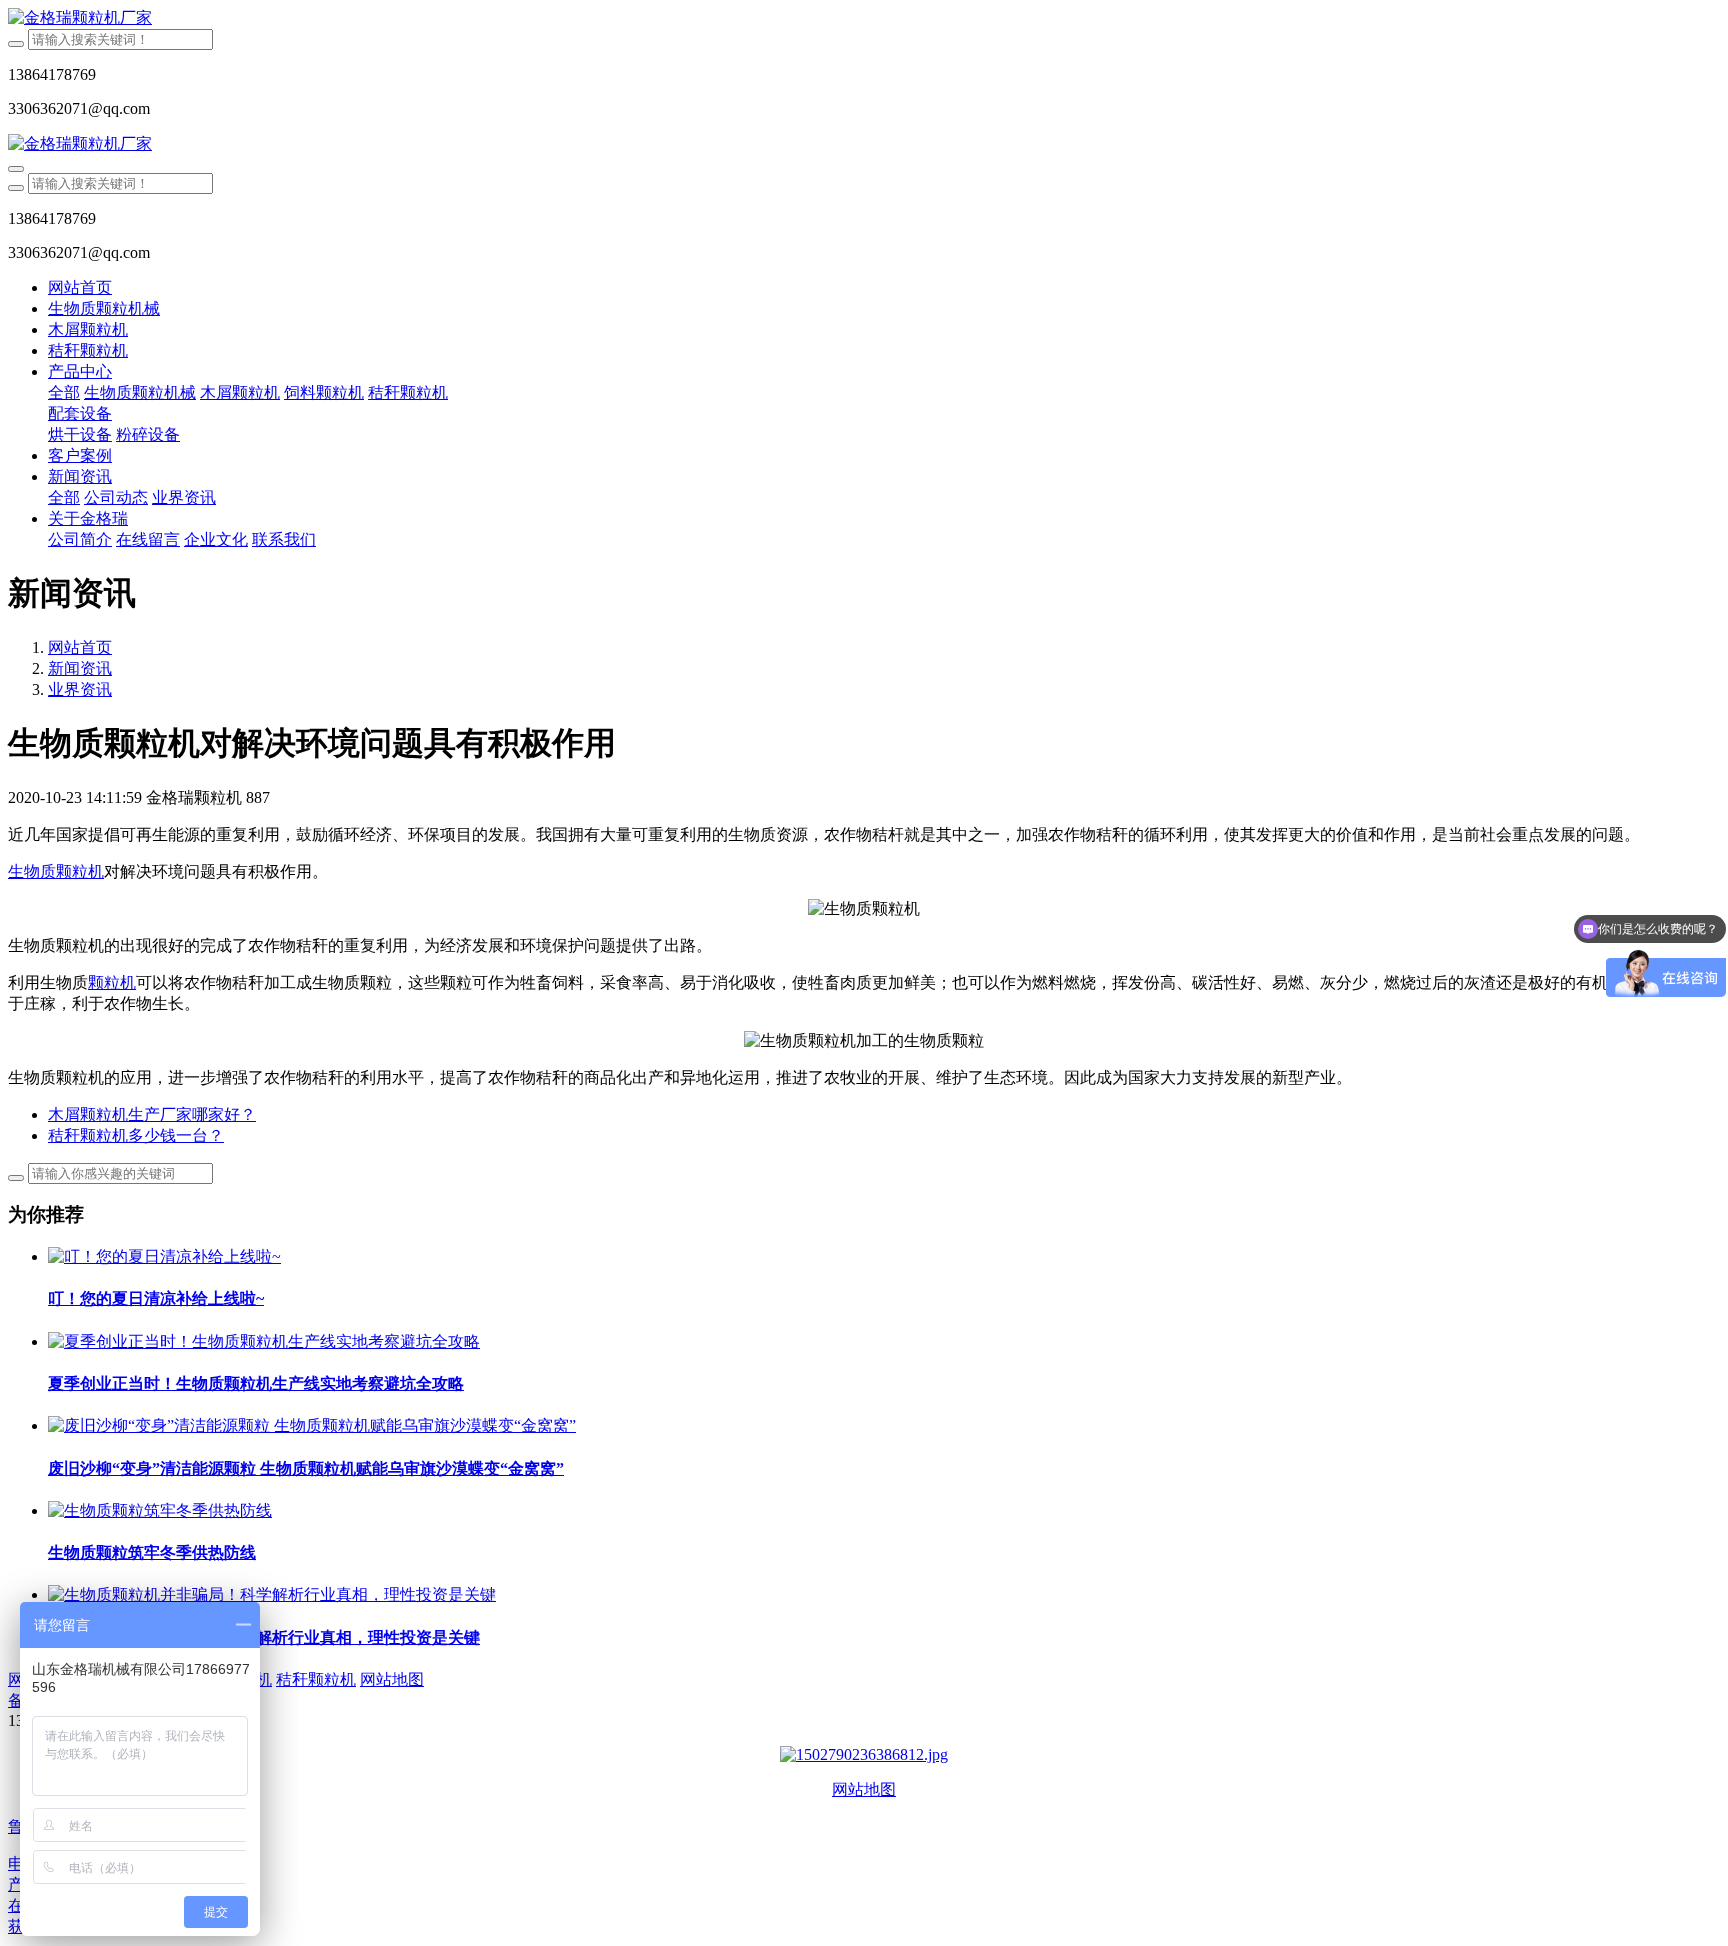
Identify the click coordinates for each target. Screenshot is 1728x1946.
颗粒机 (112, 982)
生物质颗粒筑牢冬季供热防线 (152, 1552)
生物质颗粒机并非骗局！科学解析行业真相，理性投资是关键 (264, 1637)
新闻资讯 (80, 668)
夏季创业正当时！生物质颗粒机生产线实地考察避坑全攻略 (256, 1383)
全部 (64, 392)
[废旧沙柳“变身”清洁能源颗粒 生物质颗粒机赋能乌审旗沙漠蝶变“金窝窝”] (312, 1425)
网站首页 (80, 287)
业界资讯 (80, 689)
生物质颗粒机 (56, 871)
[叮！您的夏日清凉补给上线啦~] (164, 1256)
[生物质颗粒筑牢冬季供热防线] (160, 1510)
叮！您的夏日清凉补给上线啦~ (156, 1298)
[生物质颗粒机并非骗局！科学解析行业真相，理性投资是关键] (272, 1594)
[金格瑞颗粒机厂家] (864, 18)
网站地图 (864, 1789)
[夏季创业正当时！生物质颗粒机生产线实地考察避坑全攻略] (264, 1341)
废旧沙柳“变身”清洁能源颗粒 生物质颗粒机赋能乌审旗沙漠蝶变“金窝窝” (306, 1468)
